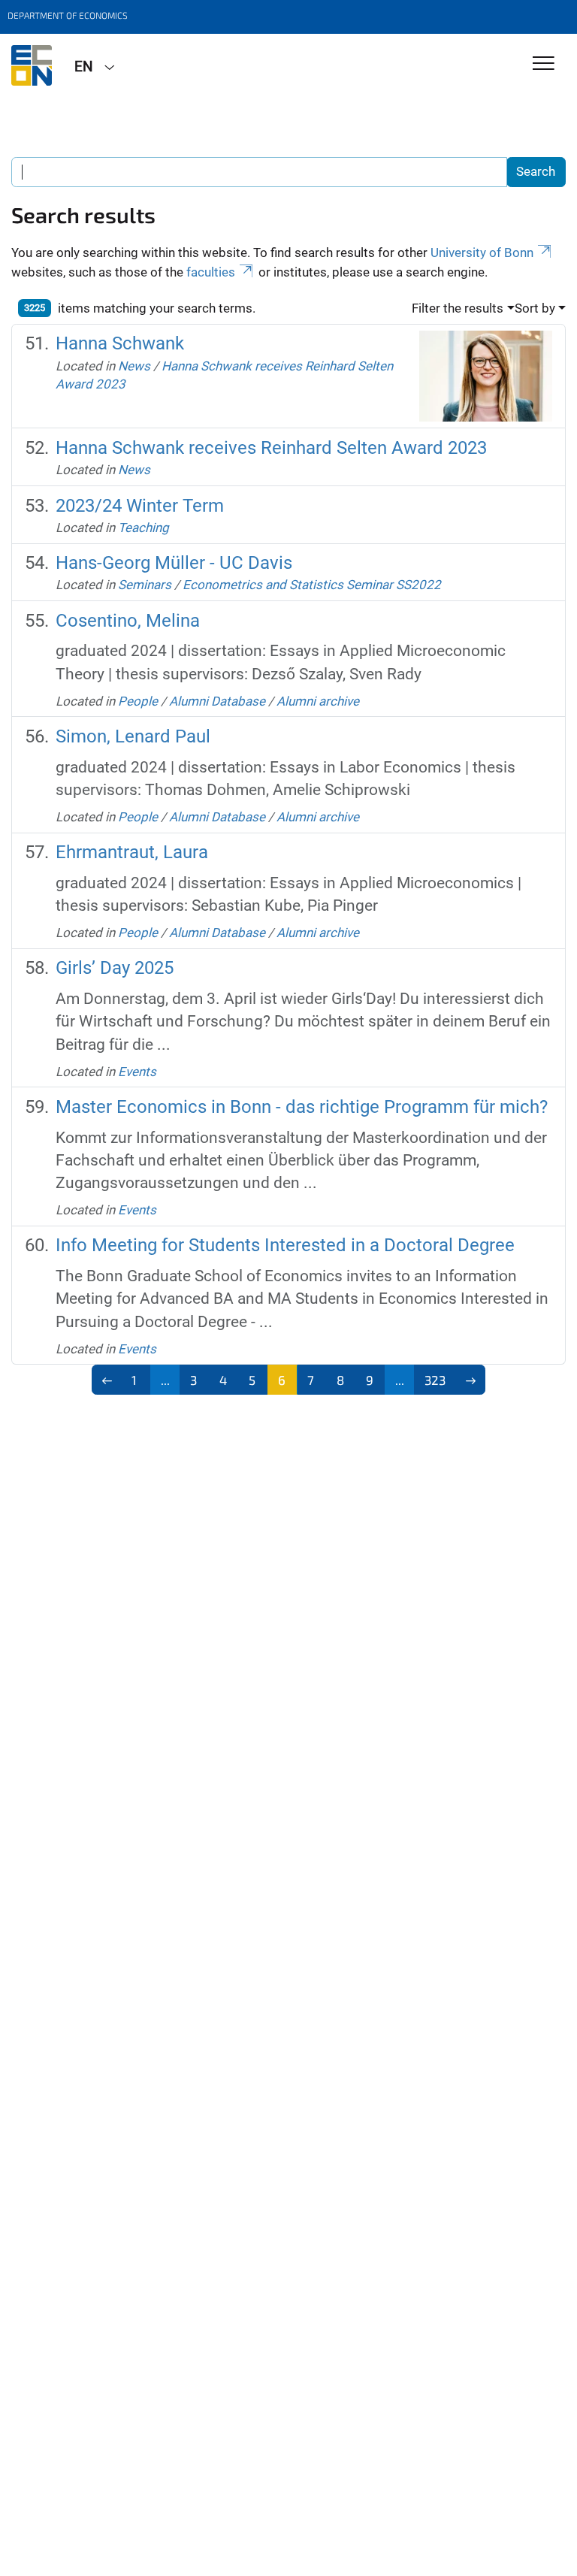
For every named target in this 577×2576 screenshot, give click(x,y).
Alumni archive (318, 701)
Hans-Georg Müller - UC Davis (174, 563)
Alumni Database (217, 701)
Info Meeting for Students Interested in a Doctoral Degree (285, 1245)
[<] (107, 1380)
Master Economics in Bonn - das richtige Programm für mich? (302, 1107)
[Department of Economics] (32, 65)
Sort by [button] (535, 308)
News (134, 366)
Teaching (143, 528)
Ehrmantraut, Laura (132, 852)
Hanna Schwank (120, 343)
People (138, 701)
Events (137, 1072)
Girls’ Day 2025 (115, 968)
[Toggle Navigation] (544, 64)
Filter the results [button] (458, 308)
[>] (471, 1380)
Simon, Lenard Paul (133, 736)
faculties (211, 272)
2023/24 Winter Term (140, 506)
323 (435, 1380)
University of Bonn (482, 252)
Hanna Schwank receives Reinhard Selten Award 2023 (271, 448)
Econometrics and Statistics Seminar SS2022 (312, 585)
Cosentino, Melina (128, 621)
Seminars (145, 585)
